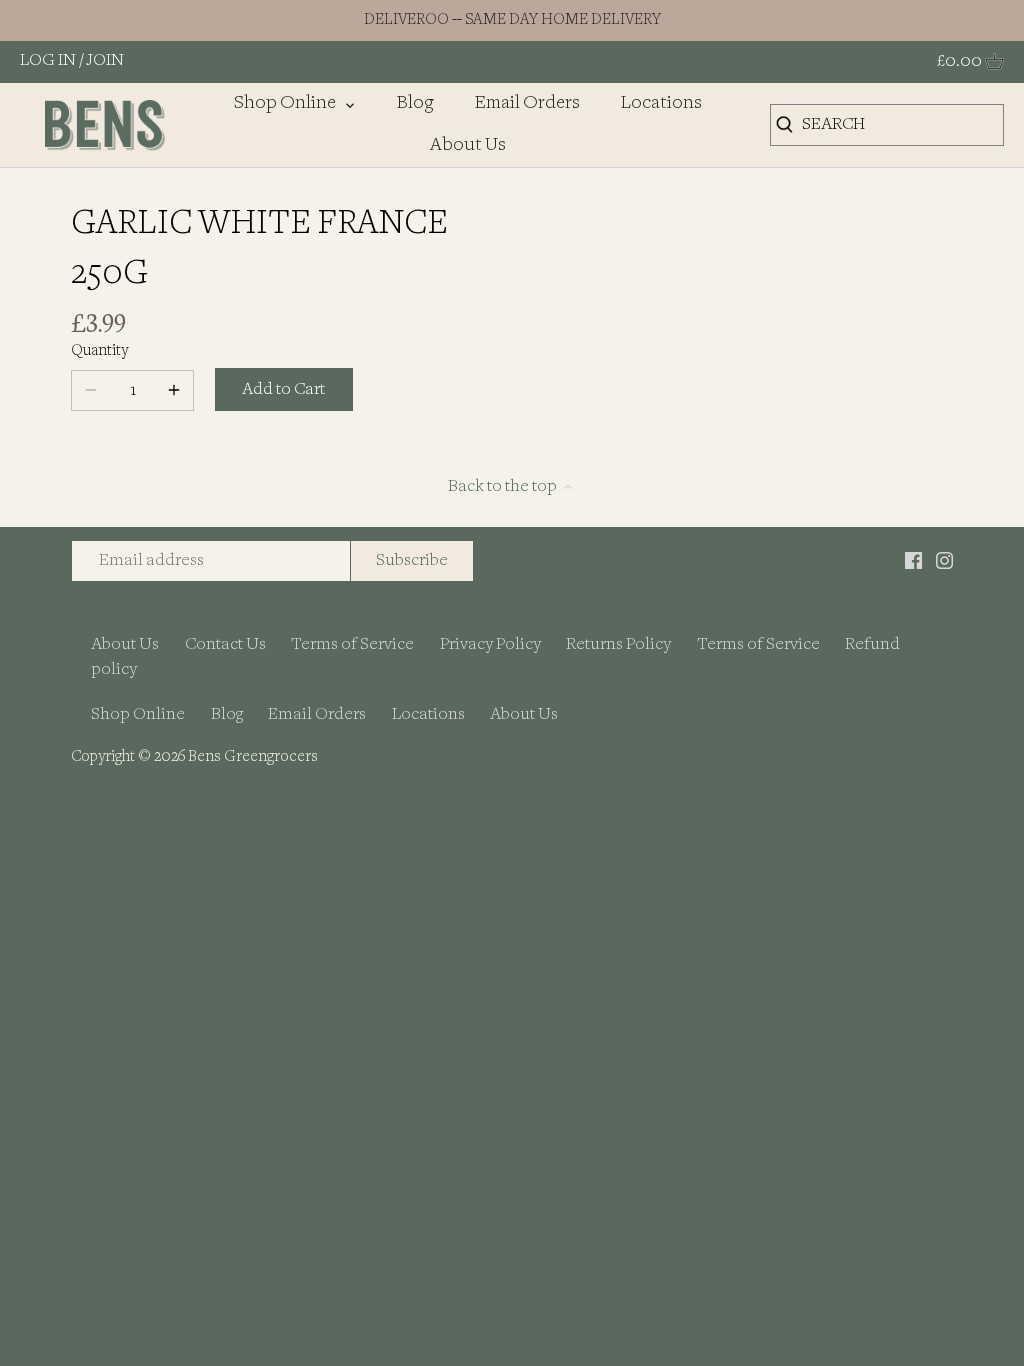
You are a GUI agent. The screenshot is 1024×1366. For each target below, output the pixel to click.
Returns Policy (618, 644)
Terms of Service (352, 644)
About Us (125, 644)
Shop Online (138, 714)
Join (105, 60)
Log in (48, 60)
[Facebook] (913, 559)
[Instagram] (944, 559)
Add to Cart (283, 389)
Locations (428, 714)
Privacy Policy (490, 644)
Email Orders (317, 714)
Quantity (99, 351)
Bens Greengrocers (253, 757)
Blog (227, 714)
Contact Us (225, 644)
